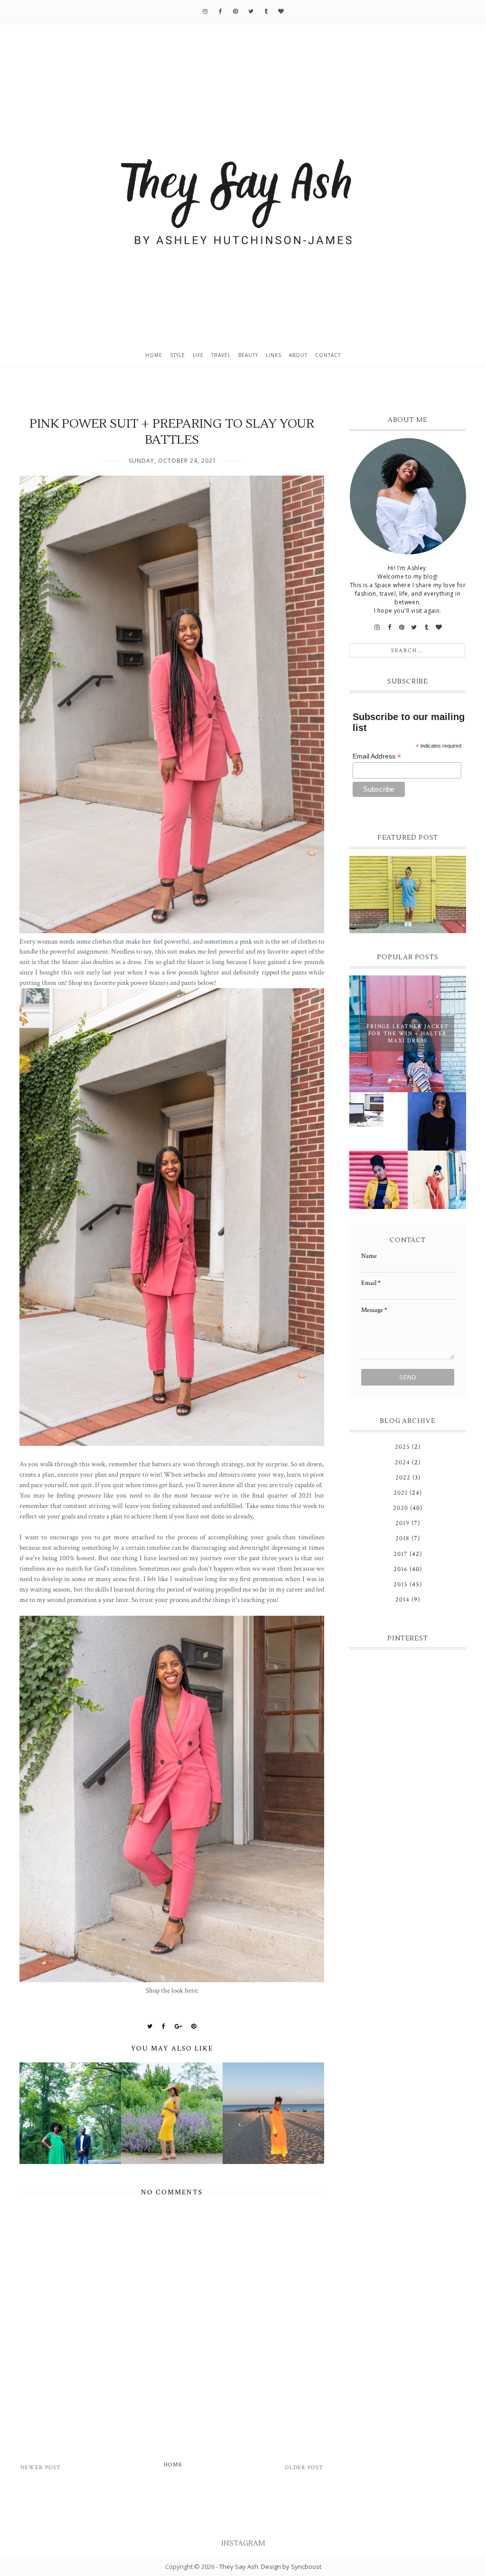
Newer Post (41, 2468)
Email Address (377, 756)
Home (154, 355)
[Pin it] (194, 2026)
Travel (221, 355)
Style (178, 355)
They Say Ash (239, 2567)
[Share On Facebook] (164, 2026)
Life (198, 355)
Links (274, 355)
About (298, 355)
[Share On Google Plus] (178, 2026)
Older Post (304, 2468)
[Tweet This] (150, 2026)
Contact (328, 355)
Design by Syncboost (291, 2567)
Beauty (248, 355)
